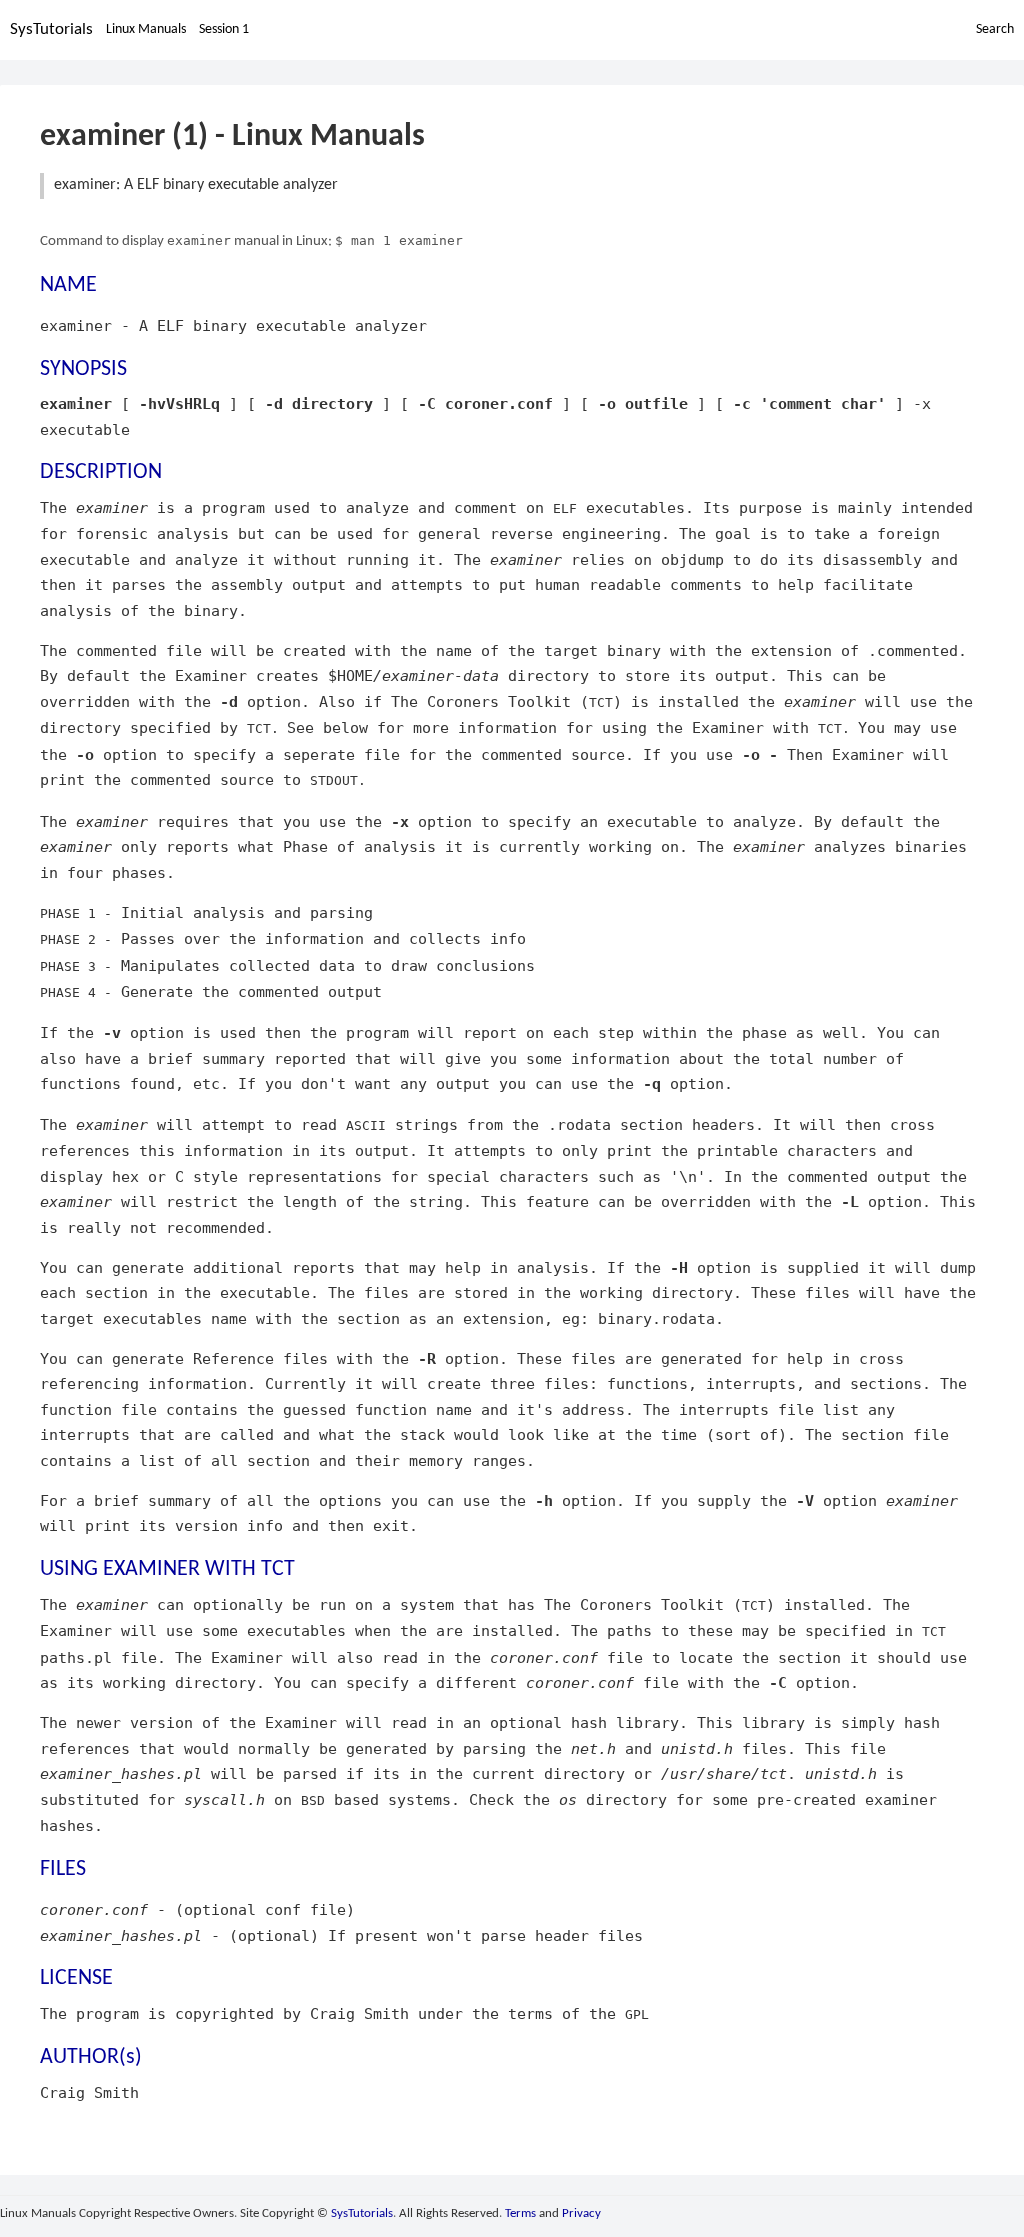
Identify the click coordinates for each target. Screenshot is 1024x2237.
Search (995, 29)
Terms (520, 2213)
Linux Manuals (146, 29)
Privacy (581, 2213)
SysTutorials (51, 29)
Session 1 (224, 29)
